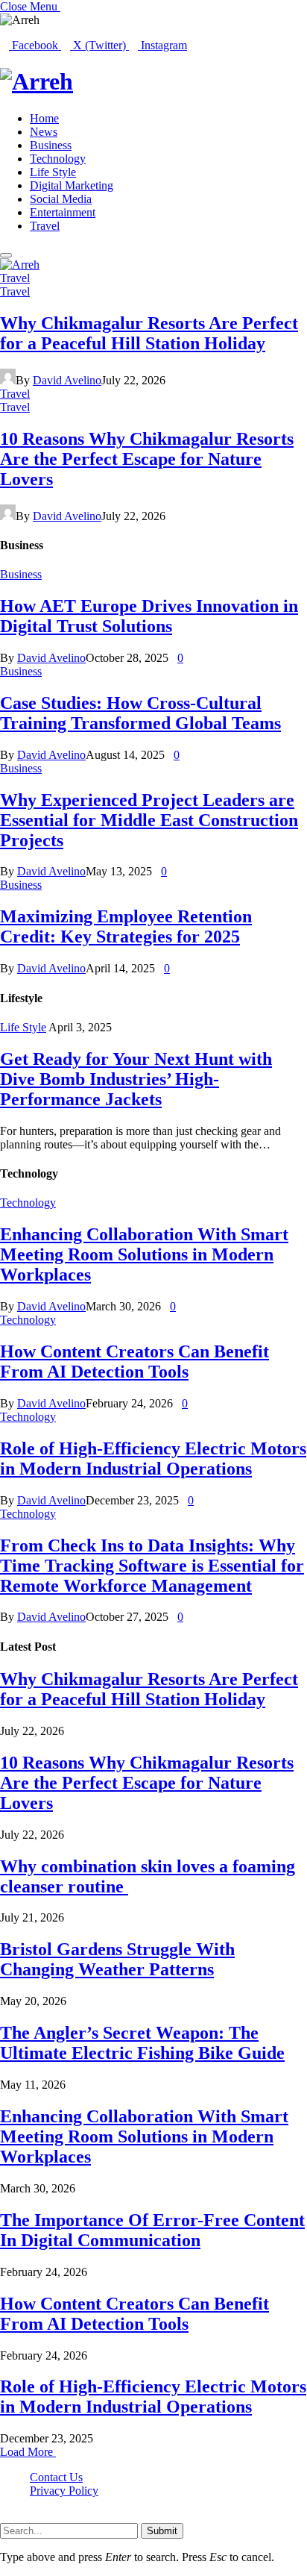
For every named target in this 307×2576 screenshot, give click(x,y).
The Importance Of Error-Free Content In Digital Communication (152, 2230)
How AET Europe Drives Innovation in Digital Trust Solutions (149, 616)
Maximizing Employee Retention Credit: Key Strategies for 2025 (126, 926)
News (44, 132)
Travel (45, 226)
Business (51, 145)
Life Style (53, 172)
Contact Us (56, 2477)
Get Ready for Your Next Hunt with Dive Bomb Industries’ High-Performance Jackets (136, 1079)
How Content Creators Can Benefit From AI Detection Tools (134, 1362)
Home (44, 118)
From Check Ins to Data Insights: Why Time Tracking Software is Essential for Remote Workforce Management (152, 1566)
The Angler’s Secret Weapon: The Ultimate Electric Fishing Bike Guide (142, 2043)
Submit (162, 2531)
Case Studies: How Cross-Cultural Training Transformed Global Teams (140, 713)
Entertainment (63, 212)
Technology (58, 159)
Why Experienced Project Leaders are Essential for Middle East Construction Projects (149, 820)
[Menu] (6, 255)
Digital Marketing (72, 185)
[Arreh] (153, 82)
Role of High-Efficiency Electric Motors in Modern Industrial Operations (153, 1459)
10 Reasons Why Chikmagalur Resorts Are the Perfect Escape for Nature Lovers (147, 459)
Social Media (61, 199)
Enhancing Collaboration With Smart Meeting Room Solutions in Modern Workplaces (144, 1254)
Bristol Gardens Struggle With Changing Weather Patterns (117, 1959)
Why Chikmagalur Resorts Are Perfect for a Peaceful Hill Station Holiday (149, 333)
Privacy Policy (64, 2491)
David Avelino (67, 380)
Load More (28, 2452)
